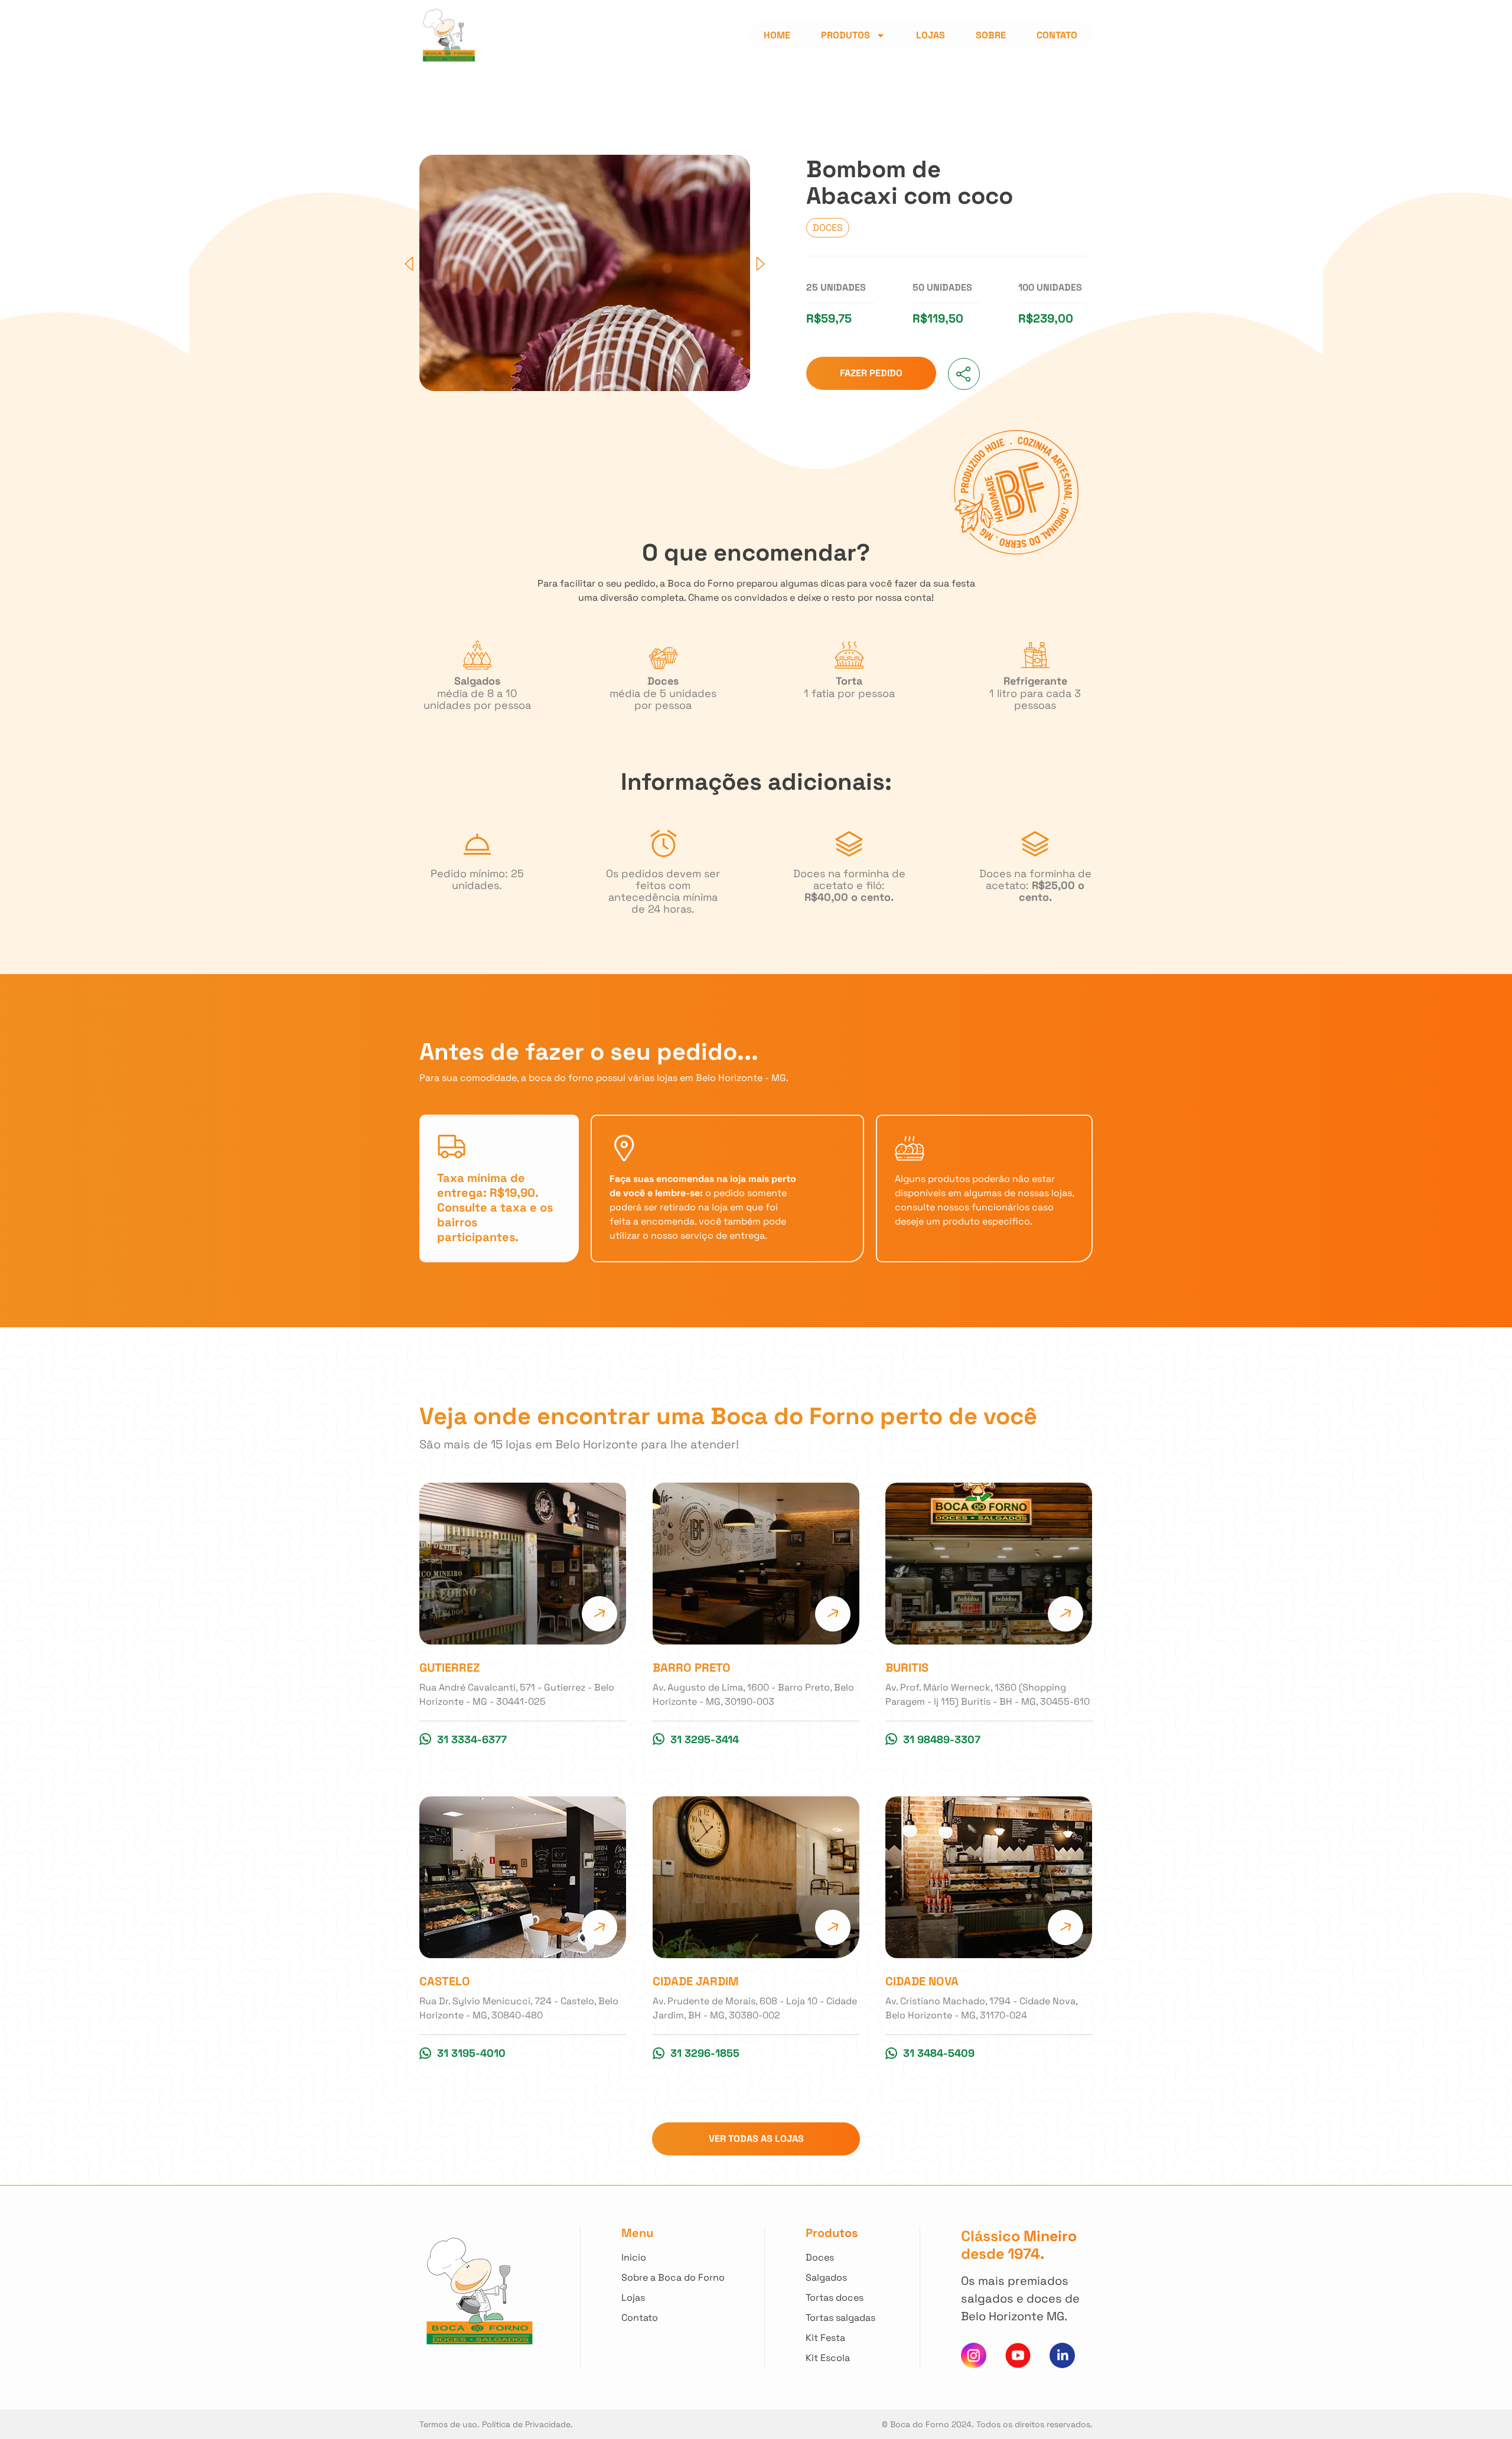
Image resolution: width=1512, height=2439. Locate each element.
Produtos (845, 35)
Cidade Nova (922, 1981)
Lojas (931, 35)
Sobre (991, 35)
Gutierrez (450, 1668)
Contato (1057, 35)
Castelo (445, 1981)
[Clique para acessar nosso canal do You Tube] (1018, 2355)
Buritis (907, 1668)
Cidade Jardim (696, 1981)
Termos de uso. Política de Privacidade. (496, 2424)
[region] (154, 2339)
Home (777, 35)
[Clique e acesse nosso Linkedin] (1062, 2355)
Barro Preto (692, 1668)
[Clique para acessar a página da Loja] (523, 1564)
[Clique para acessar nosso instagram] (974, 2355)
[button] (409, 264)
